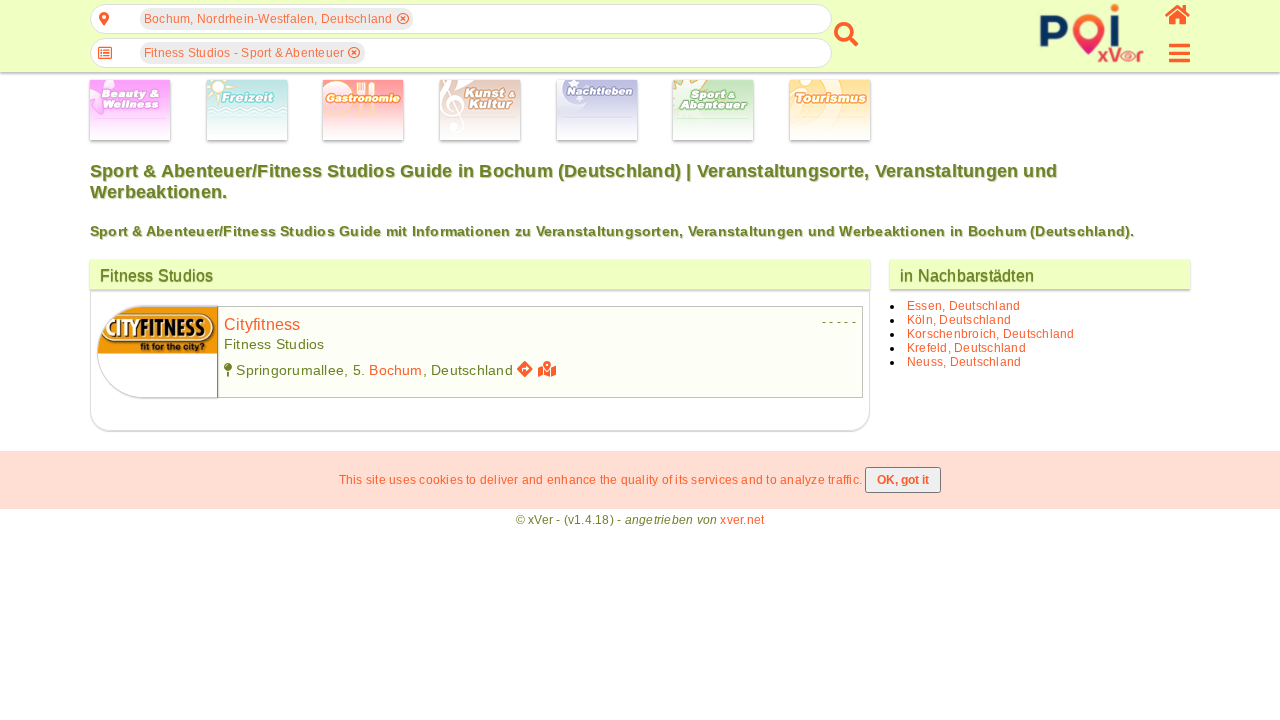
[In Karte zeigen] (549, 369)
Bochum (395, 370)
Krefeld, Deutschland (966, 348)
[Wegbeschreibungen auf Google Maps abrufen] (525, 369)
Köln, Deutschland (959, 320)
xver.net (742, 520)
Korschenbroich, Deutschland (990, 334)
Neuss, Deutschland (964, 362)
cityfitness (262, 324)
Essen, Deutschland (963, 306)
